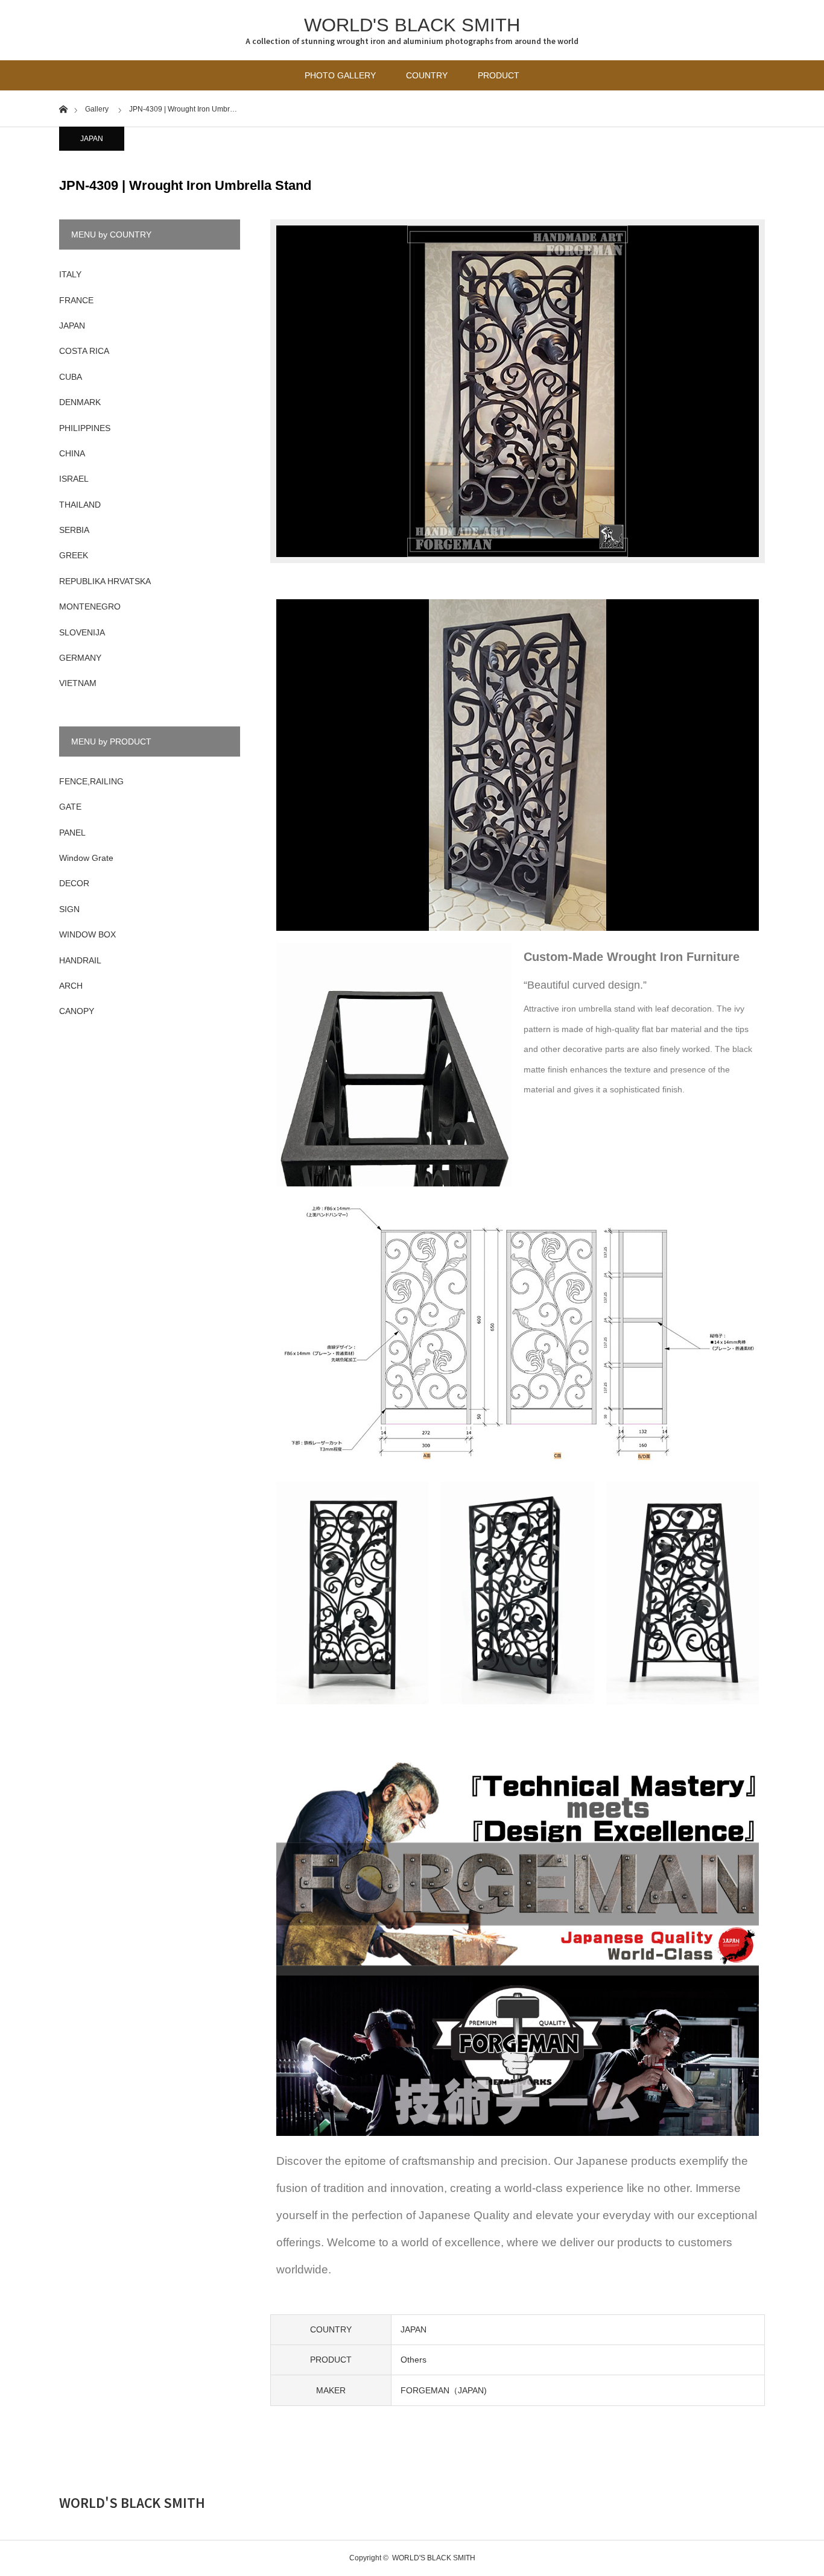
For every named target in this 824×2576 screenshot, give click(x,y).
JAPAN (92, 139)
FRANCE (76, 300)
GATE (70, 807)
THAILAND (80, 505)
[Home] (63, 108)
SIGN (69, 909)
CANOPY (77, 1011)
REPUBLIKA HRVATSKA (105, 581)
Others (414, 2360)
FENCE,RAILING (91, 781)
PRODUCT (499, 75)
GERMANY (80, 658)
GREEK (74, 555)
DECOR (74, 883)
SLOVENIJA (82, 632)
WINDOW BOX (87, 934)
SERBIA (74, 530)
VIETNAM (78, 683)
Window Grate (86, 858)
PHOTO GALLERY (340, 75)
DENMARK (80, 402)
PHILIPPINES (85, 428)
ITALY (70, 274)
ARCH (71, 986)
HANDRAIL (80, 960)
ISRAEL (74, 479)
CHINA (72, 453)
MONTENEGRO (90, 606)
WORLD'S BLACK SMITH (412, 25)
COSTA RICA (84, 351)
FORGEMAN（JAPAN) (444, 2390)
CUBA (71, 377)
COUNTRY (427, 75)
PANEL (72, 833)
